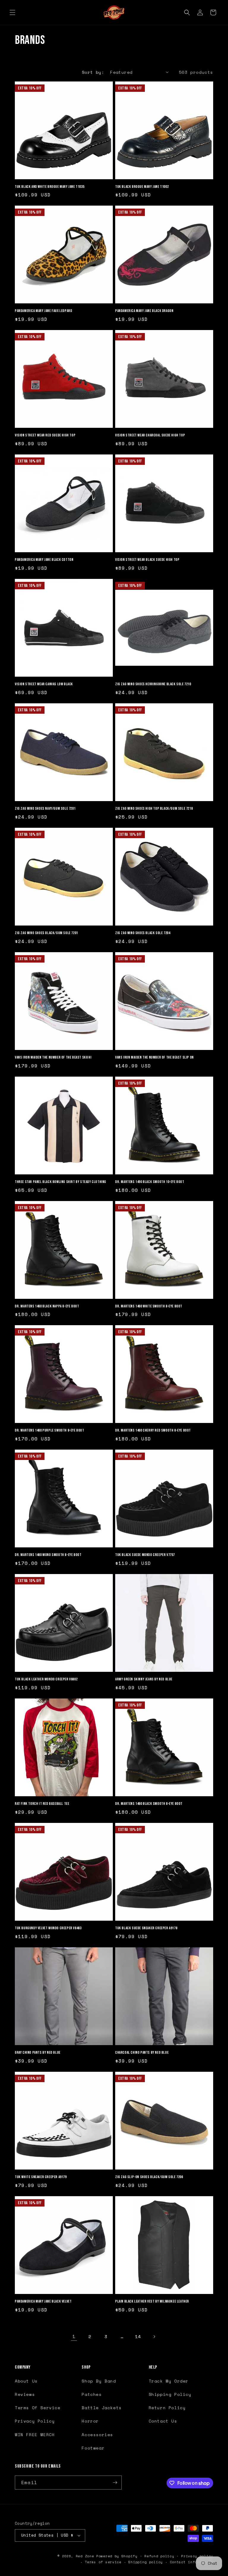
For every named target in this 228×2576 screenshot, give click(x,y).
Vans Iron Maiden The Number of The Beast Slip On (155, 1057)
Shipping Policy (170, 2394)
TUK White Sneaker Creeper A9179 (41, 2177)
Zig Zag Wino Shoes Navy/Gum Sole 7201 (45, 808)
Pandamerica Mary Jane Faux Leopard (43, 311)
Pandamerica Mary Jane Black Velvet (43, 2301)
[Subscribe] (115, 2483)
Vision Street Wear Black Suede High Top (147, 560)
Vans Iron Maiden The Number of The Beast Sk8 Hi (53, 1057)
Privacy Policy (35, 2421)
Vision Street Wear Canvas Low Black (44, 684)
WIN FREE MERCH (35, 2435)
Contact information (191, 2562)
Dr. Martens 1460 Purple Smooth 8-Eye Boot (50, 1430)
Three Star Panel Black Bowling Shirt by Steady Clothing (61, 1182)
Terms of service (103, 2562)
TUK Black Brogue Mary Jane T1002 (142, 187)
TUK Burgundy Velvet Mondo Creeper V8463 (48, 1928)
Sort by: (93, 72)
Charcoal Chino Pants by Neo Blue (142, 2053)
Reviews (25, 2394)
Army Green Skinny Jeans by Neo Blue (144, 1679)
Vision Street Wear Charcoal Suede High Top (150, 435)
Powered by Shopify (117, 2556)
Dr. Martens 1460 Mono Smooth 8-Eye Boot (48, 1555)
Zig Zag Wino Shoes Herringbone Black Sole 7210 (153, 684)
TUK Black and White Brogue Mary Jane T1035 (50, 187)
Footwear (93, 2448)
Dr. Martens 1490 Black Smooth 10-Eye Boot (150, 1182)
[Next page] (154, 2337)
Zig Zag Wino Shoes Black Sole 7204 (143, 933)
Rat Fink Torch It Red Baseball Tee (42, 1804)
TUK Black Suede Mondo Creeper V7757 (145, 1555)
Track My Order (169, 2381)
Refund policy (159, 2556)
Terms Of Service (38, 2408)
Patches (92, 2394)
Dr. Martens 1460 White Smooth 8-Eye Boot (149, 1306)
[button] (12, 12)
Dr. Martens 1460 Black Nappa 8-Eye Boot (47, 1306)
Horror (90, 2421)
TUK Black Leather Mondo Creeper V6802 (46, 1679)
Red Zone (85, 2556)
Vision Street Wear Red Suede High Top (45, 435)
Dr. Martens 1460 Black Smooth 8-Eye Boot (149, 1804)
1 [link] (74, 2336)
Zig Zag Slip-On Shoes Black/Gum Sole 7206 (149, 2177)
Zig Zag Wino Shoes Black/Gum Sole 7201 (46, 933)
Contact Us (163, 2421)
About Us (26, 2381)
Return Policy (167, 2408)
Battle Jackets (102, 2408)
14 (138, 2336)
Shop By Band (99, 2381)
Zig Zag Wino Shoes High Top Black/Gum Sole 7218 (154, 808)
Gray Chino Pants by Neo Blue (38, 2053)
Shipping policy (145, 2562)
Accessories (97, 2435)
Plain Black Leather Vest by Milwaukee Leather (152, 2301)
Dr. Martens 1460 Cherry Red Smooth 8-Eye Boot (153, 1430)
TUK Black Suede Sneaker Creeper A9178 (146, 1928)
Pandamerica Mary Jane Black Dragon (144, 311)
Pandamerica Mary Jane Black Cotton (44, 560)
